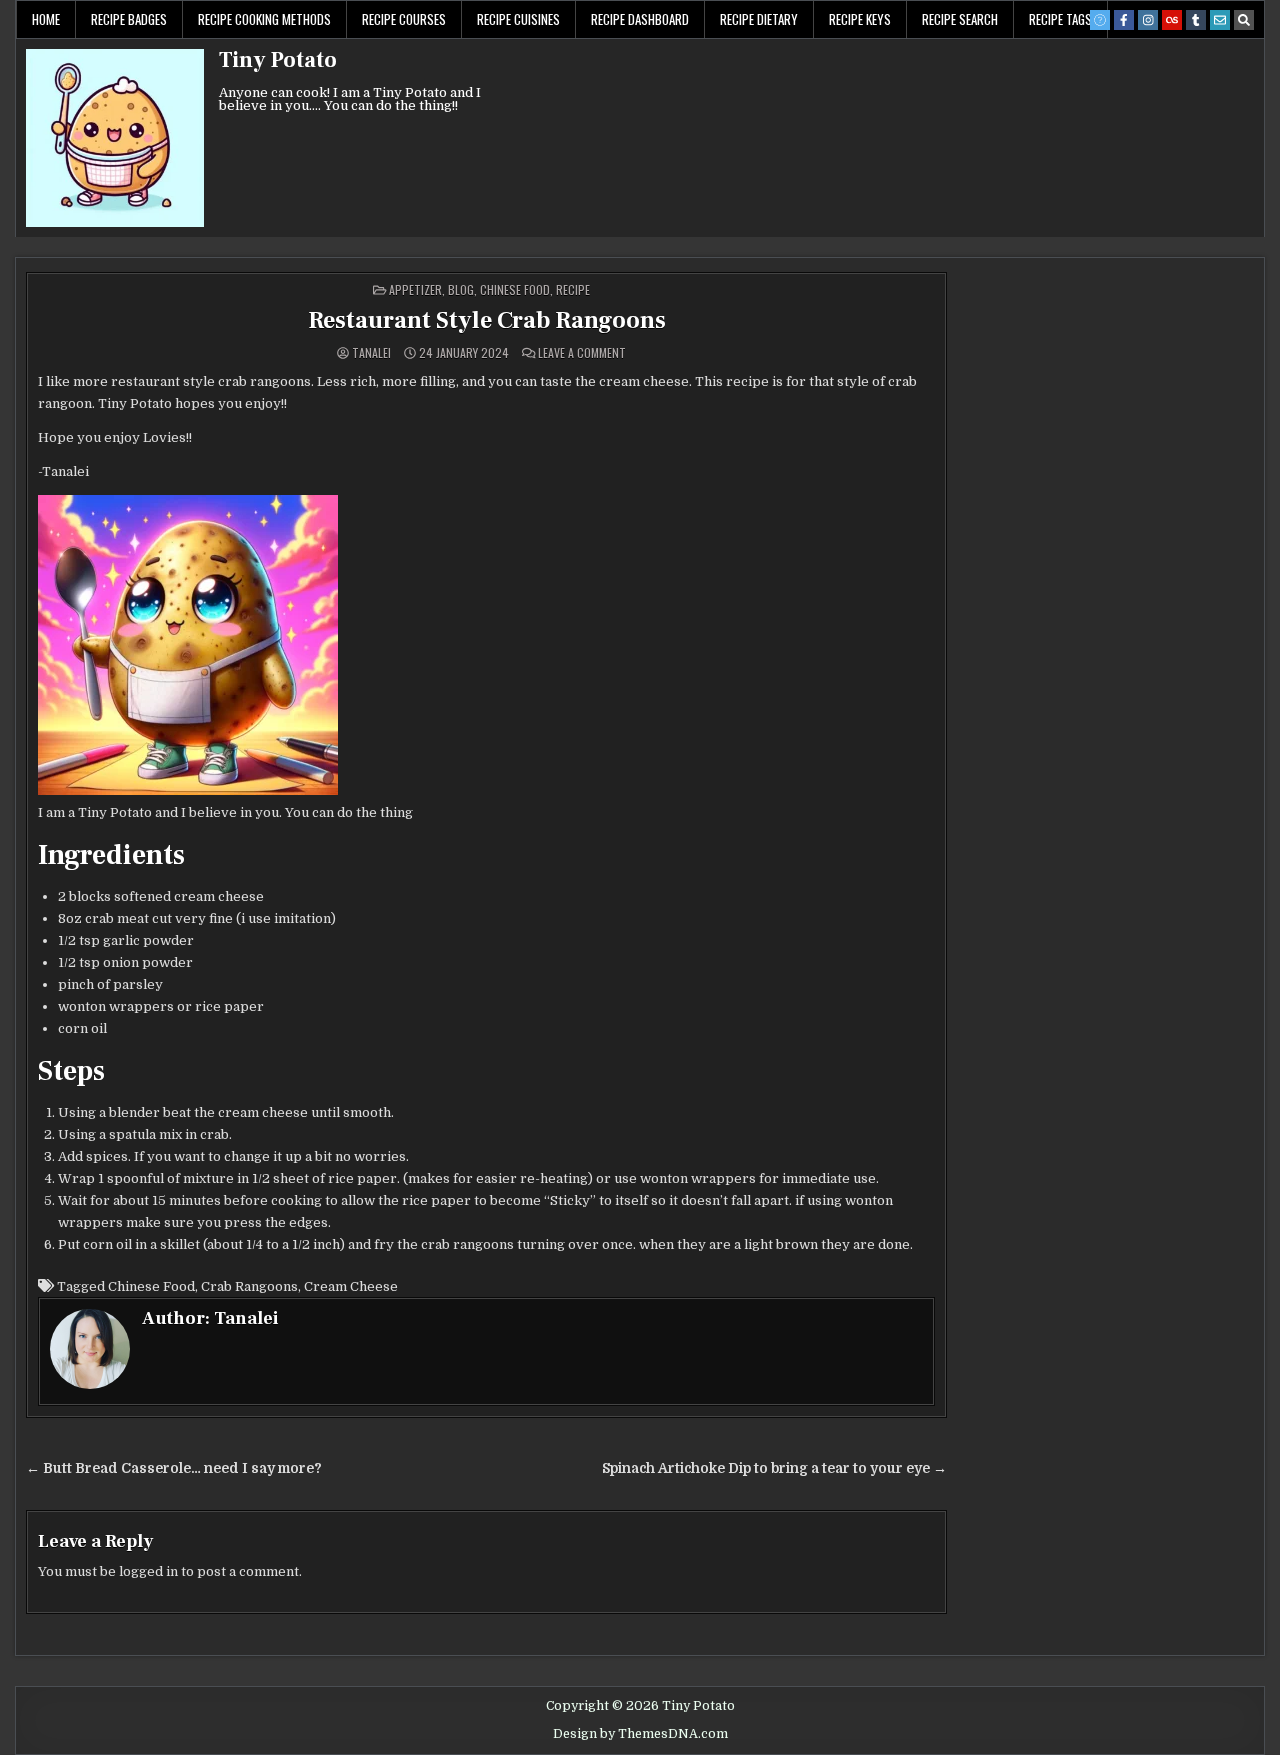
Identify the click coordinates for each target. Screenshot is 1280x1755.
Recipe (573, 289)
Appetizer (415, 289)
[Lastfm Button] (1172, 20)
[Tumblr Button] (1196, 20)
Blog (461, 289)
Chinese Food (515, 289)
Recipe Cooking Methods (264, 19)
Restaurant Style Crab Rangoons (487, 320)
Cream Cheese (351, 1286)
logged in (148, 1571)
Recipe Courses (404, 19)
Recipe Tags (1060, 19)
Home (46, 19)
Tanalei (371, 353)
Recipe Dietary (759, 19)
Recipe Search (960, 19)
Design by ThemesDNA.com (640, 1734)
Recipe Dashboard (640, 19)
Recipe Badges (129, 19)
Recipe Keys (860, 19)
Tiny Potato (278, 60)
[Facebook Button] (1124, 20)
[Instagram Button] (1148, 20)
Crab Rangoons (249, 1286)
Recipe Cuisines (518, 19)
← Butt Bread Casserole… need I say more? (174, 1468)
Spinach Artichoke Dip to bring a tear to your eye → (774, 1468)
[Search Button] (1244, 20)
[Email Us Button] (1220, 20)
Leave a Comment (582, 353)
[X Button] (1100, 20)
